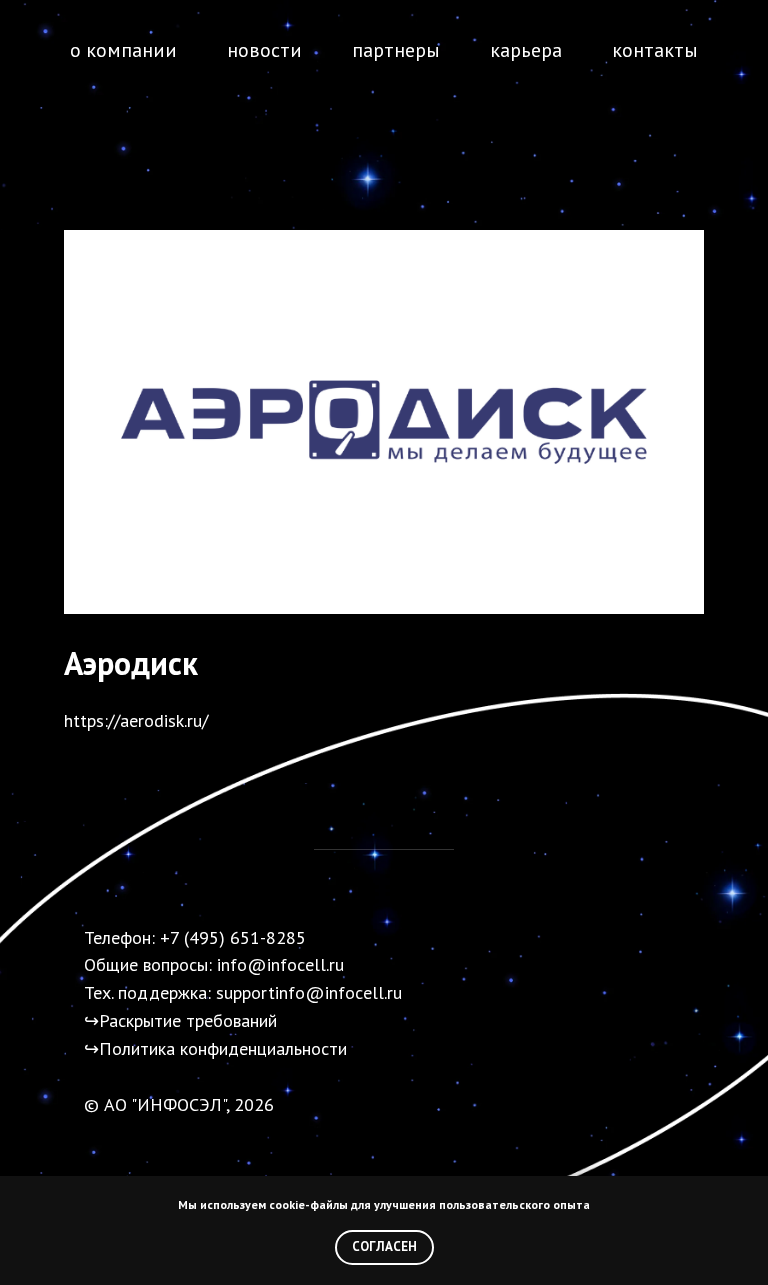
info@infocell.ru (280, 964)
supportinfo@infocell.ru (309, 992)
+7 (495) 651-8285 (233, 937)
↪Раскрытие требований (180, 1020)
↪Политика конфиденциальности (215, 1048)
